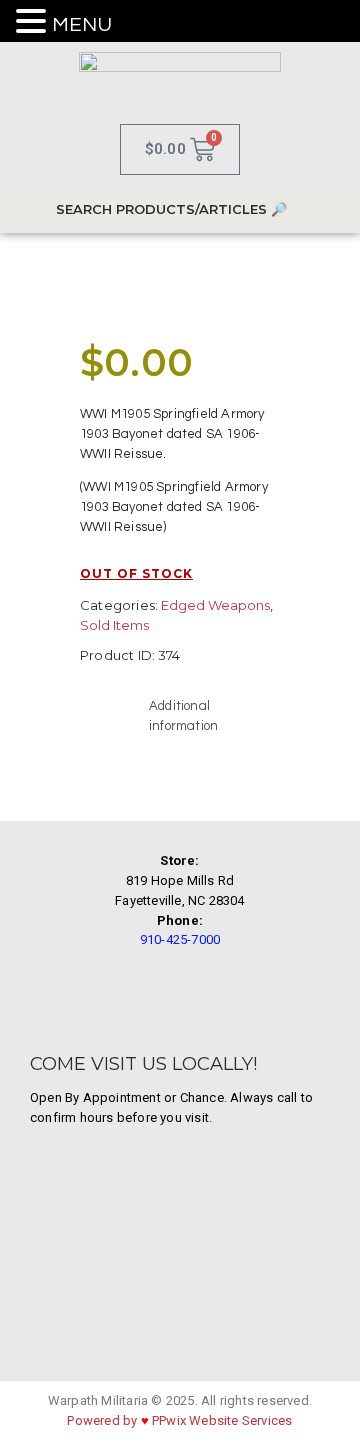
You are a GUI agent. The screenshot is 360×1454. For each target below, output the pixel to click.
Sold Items (114, 625)
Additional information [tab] (183, 716)
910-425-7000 (180, 939)
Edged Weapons (215, 605)
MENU (82, 25)
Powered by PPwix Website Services (179, 1420)
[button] (34, 22)
